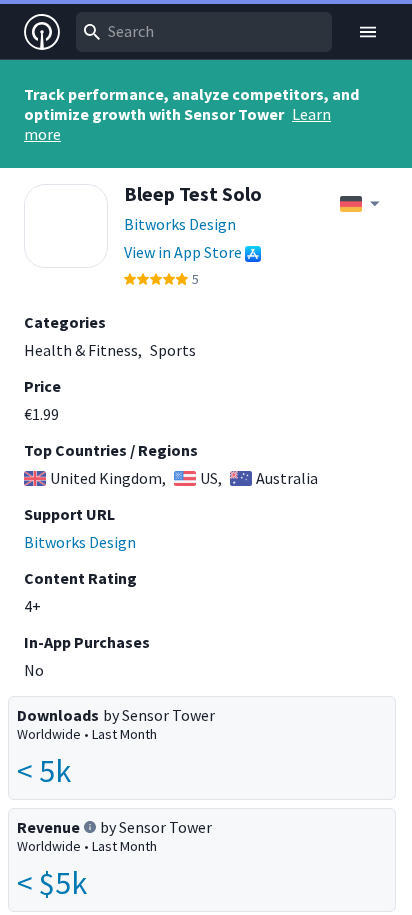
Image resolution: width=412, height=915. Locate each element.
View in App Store (183, 252)
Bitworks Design (180, 224)
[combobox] (204, 32)
